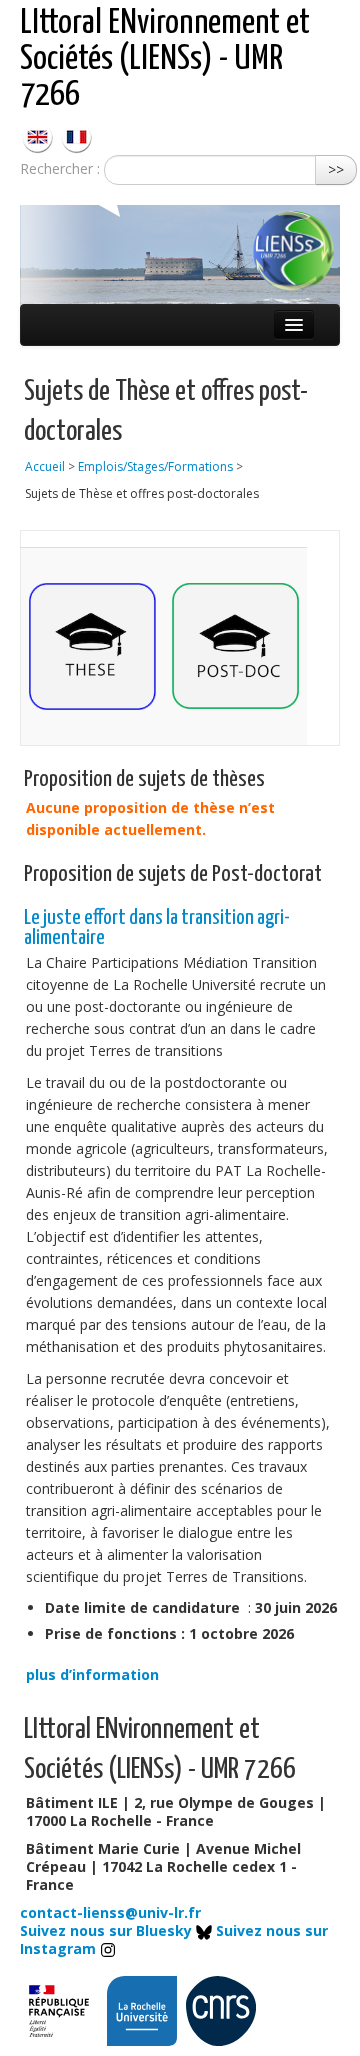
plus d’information (92, 1674)
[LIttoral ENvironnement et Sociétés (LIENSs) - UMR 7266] (39, 135)
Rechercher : (60, 168)
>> (336, 169)
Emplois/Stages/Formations (155, 466)
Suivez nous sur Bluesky (108, 1930)
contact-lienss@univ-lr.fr (110, 1912)
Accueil (45, 466)
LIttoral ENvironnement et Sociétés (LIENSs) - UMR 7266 (165, 59)
